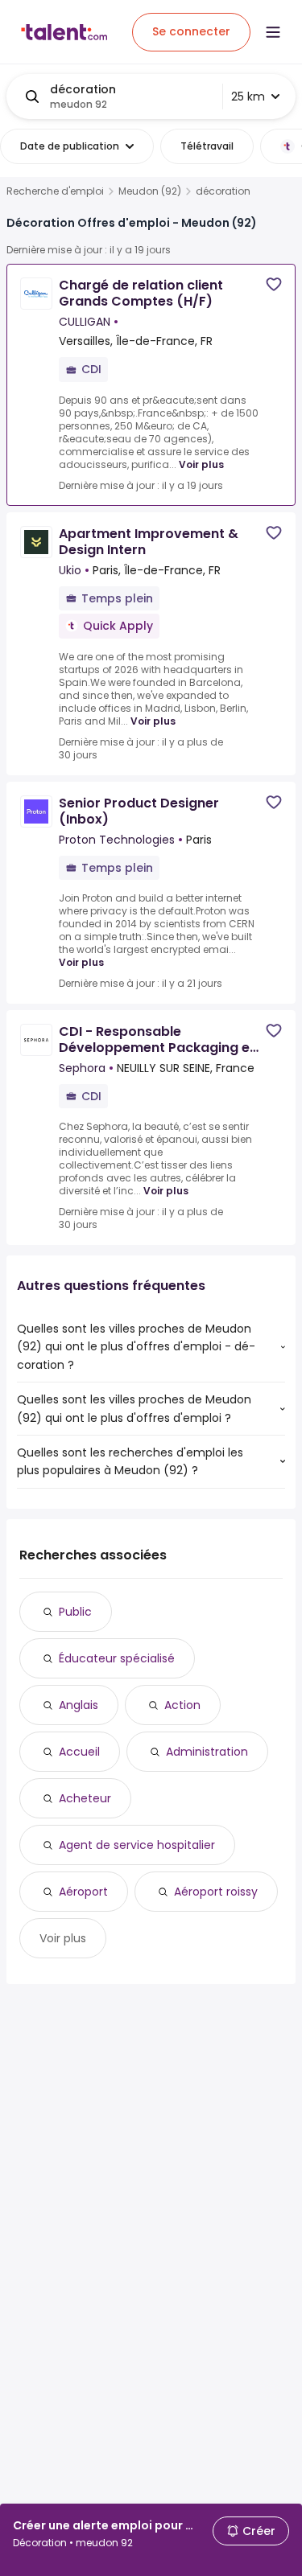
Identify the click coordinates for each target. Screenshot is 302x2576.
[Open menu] (273, 32)
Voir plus (201, 464)
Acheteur (85, 1798)
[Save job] (274, 284)
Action (182, 1705)
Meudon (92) (150, 191)
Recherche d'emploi (55, 191)
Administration (207, 1752)
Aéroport (83, 1892)
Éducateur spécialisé (117, 1658)
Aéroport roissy (216, 1892)
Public (75, 1612)
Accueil (79, 1752)
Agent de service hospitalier (137, 1845)
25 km (248, 97)
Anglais (79, 1705)
